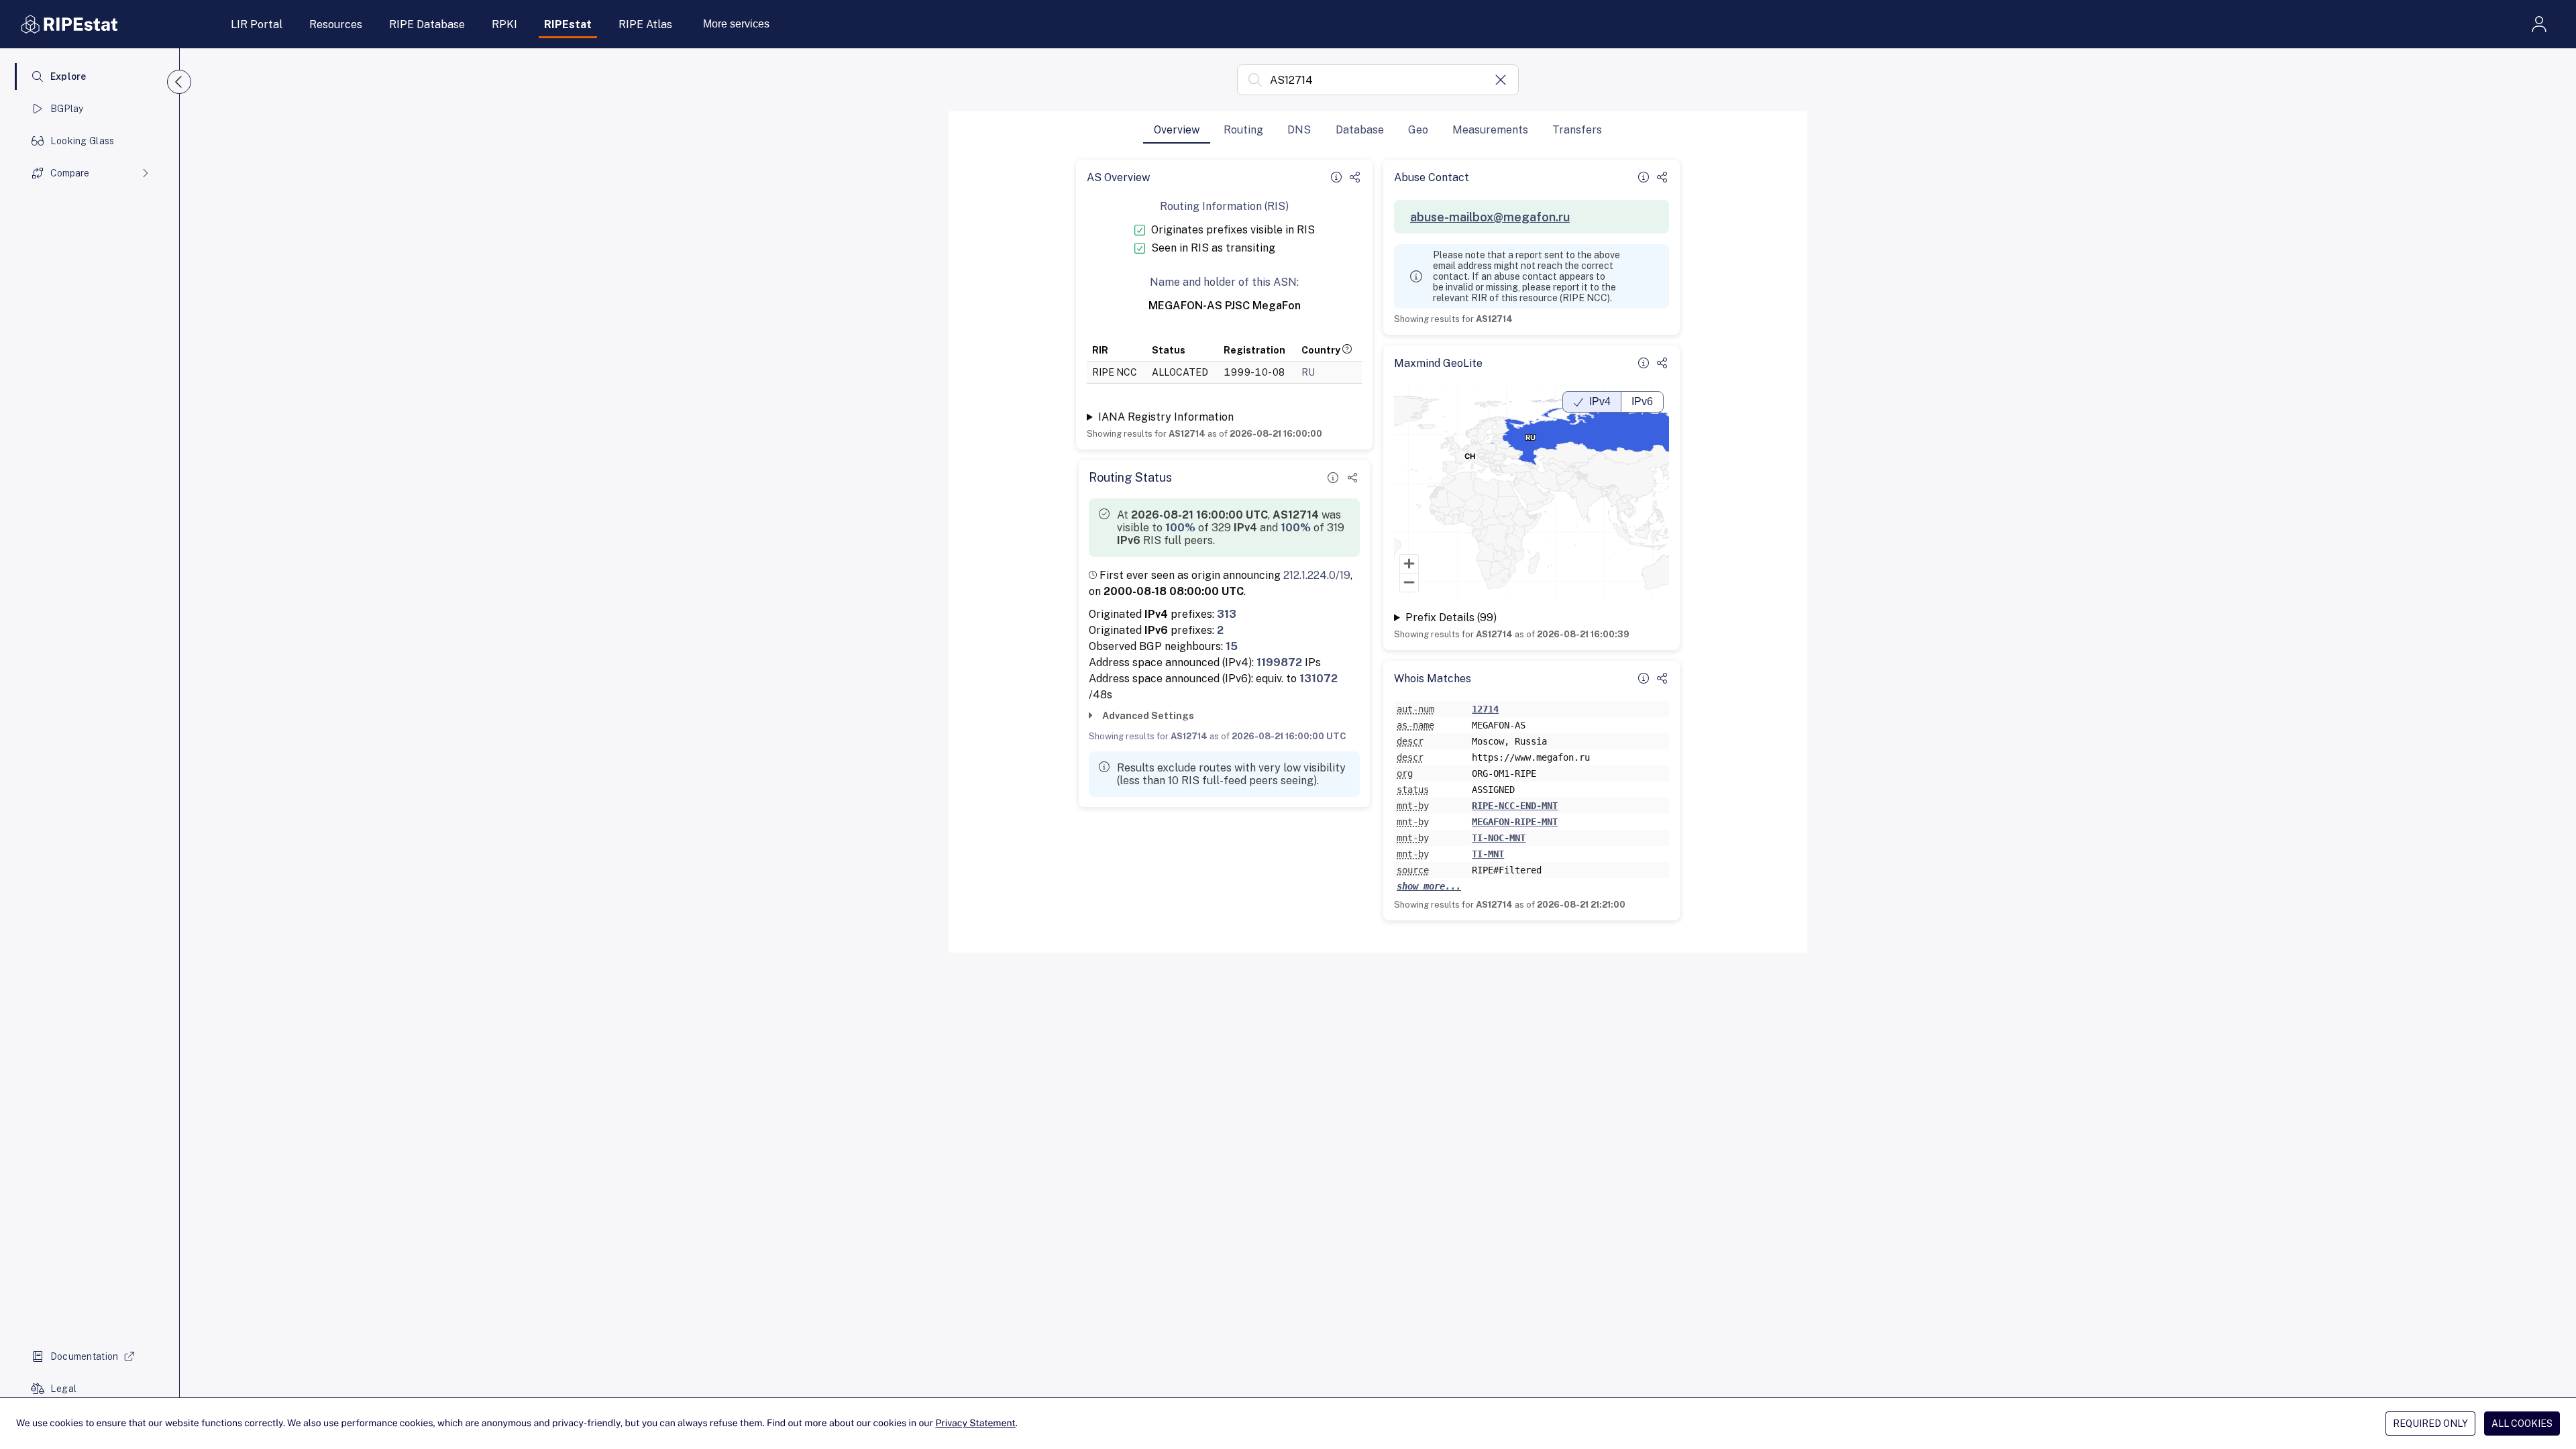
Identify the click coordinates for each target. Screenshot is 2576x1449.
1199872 (1279, 662)
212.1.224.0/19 (1317, 575)
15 (1232, 646)
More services (736, 24)
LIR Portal (257, 24)
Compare (70, 173)
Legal (63, 1389)
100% (1180, 528)
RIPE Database (427, 24)
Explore (68, 76)
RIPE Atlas (645, 24)
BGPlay (67, 109)
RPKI (504, 24)
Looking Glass (83, 141)
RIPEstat (568, 24)
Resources (336, 24)
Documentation (85, 1356)
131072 (1319, 679)
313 (1227, 614)
